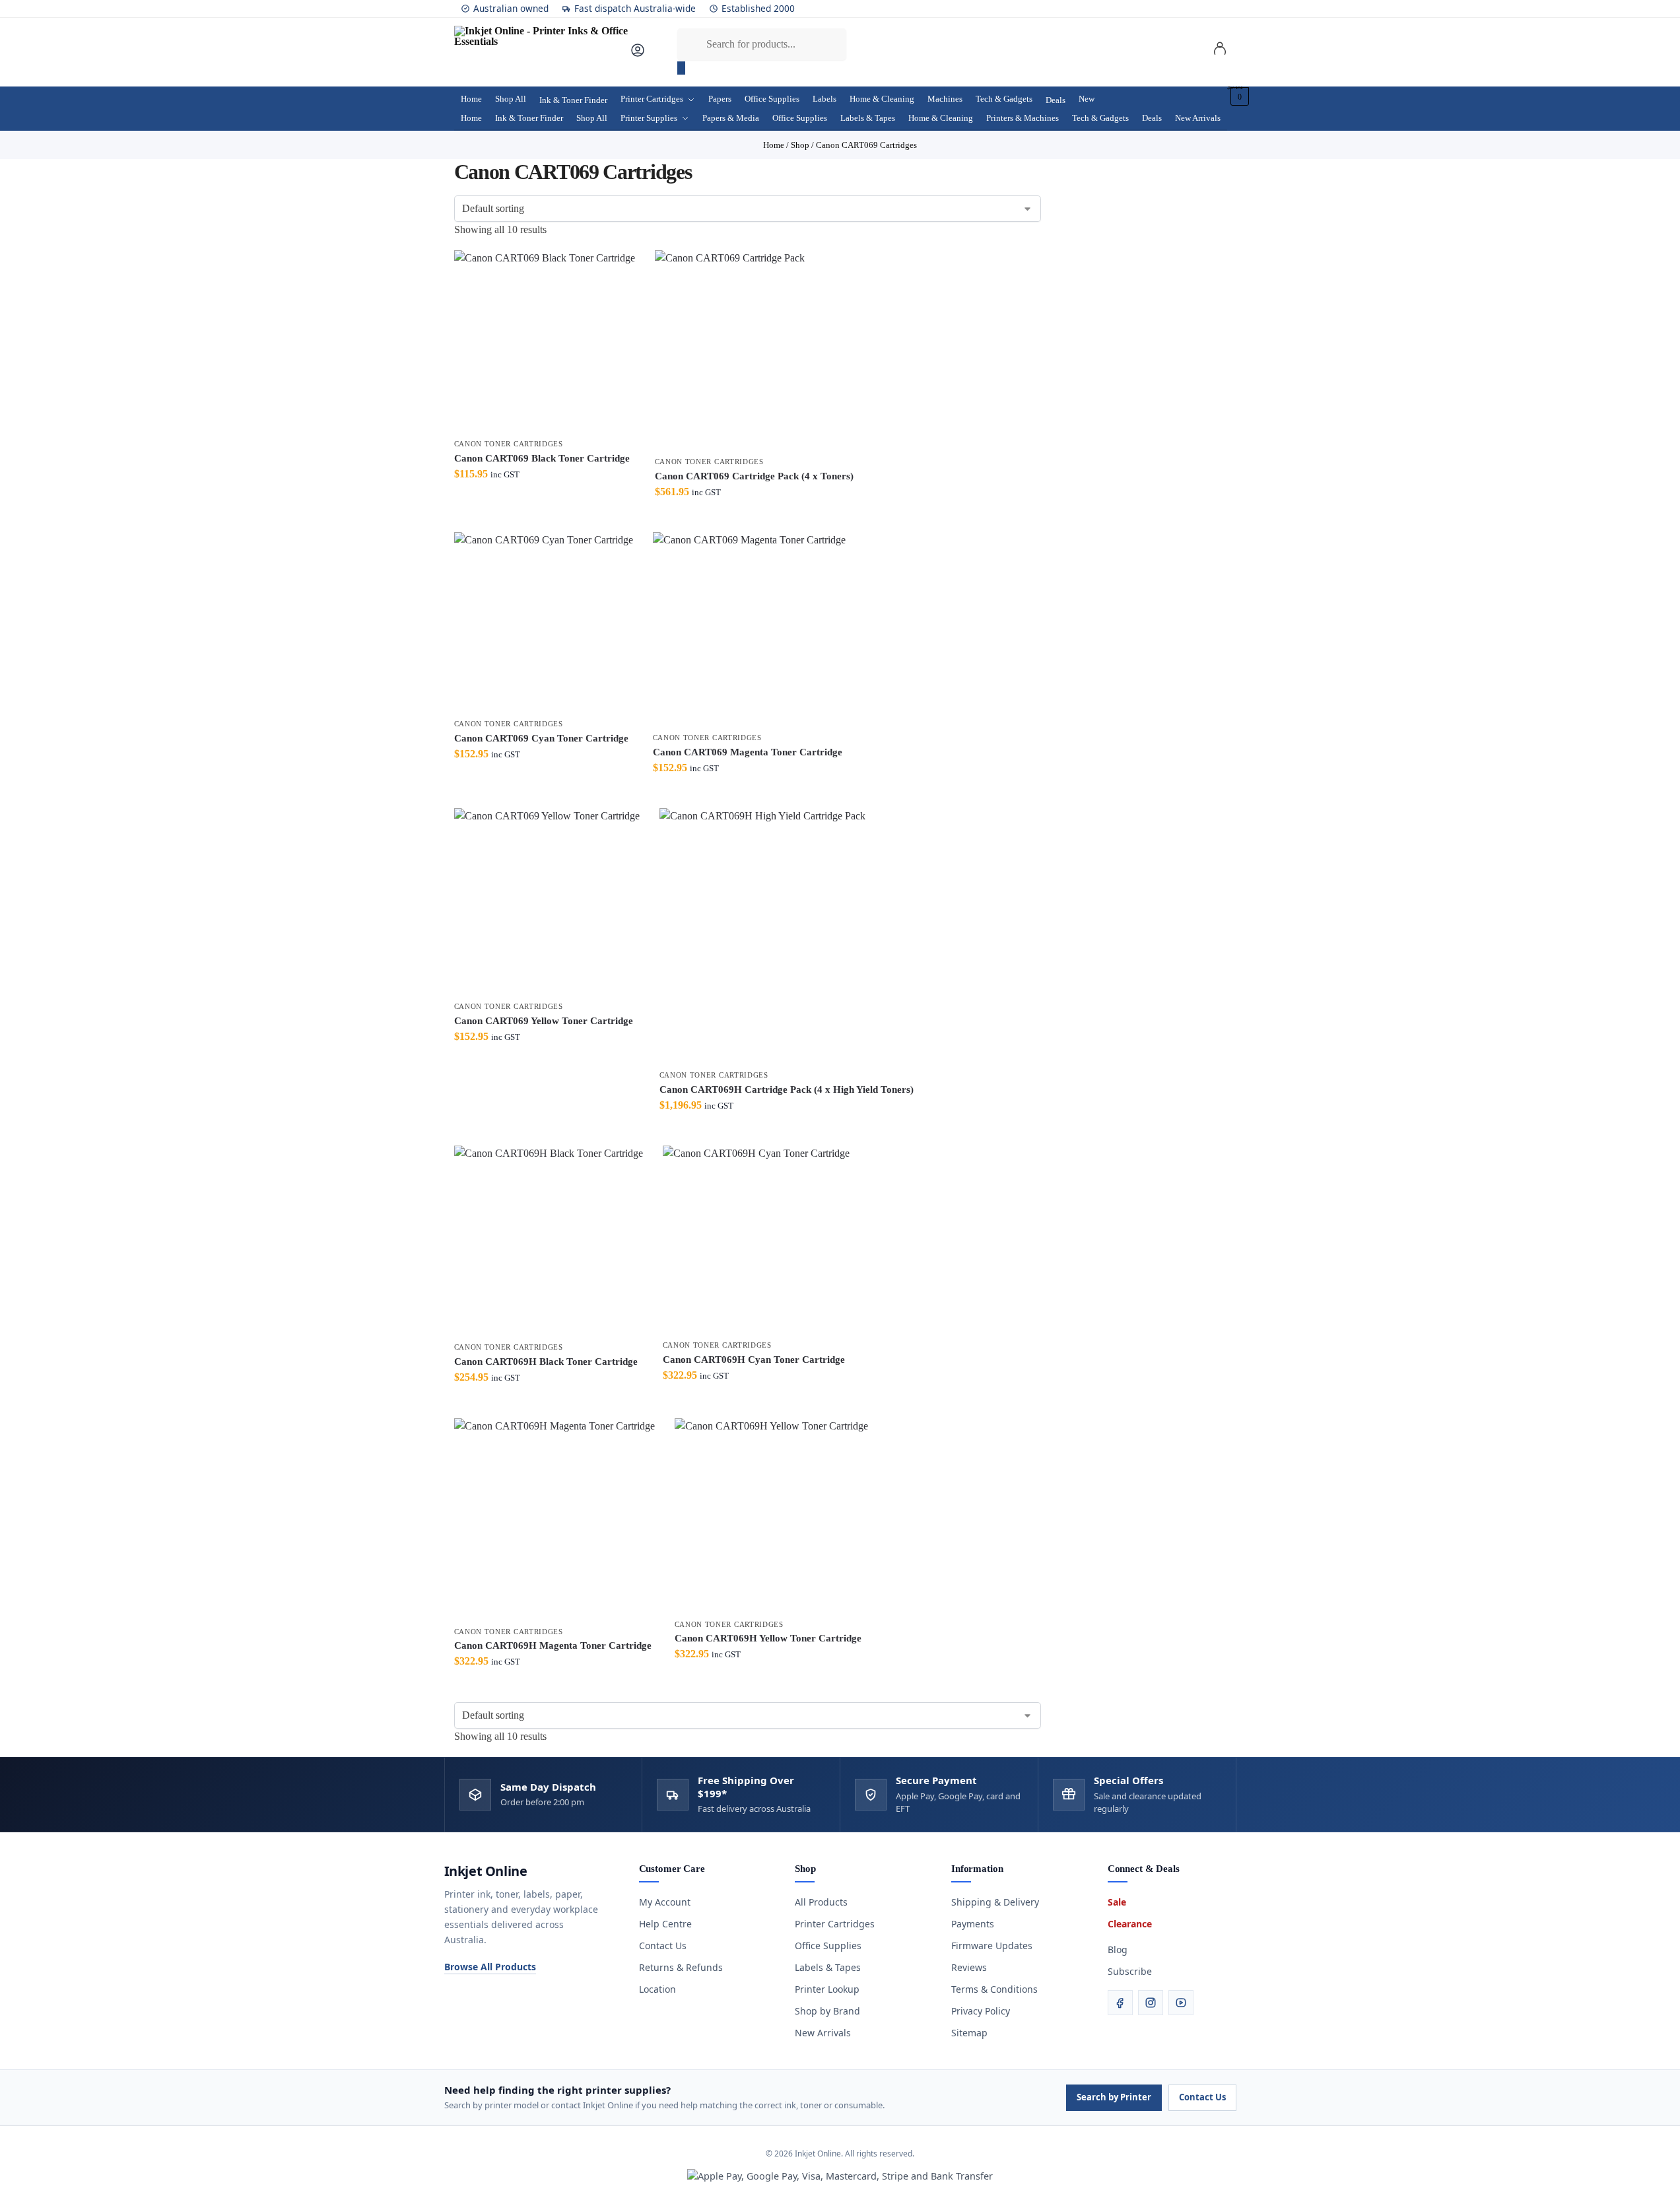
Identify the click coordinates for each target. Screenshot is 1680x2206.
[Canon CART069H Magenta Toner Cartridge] (554, 1519)
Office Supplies (828, 1946)
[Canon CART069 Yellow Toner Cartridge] (547, 901)
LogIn (1220, 51)
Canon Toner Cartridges (509, 444)
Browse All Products (490, 1967)
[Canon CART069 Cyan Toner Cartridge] (544, 622)
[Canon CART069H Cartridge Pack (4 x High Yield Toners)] (787, 935)
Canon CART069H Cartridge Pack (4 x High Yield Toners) (787, 1089)
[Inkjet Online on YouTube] (1181, 2003)
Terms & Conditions (994, 1989)
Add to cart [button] (545, 519)
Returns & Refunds (681, 1967)
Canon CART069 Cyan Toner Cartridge (541, 738)
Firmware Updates (992, 1946)
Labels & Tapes (828, 1967)
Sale (1117, 1902)
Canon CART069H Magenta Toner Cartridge (553, 1645)
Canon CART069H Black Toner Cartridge (546, 1362)
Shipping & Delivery (995, 1902)
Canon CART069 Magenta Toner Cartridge (748, 752)
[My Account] (638, 54)
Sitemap (969, 2033)
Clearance (1130, 1924)
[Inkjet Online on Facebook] (1120, 2003)
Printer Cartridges (835, 1924)
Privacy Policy (981, 2011)
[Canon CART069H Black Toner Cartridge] (549, 1240)
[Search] (681, 68)
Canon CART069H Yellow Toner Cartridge (768, 1638)
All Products (821, 1902)
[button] (1238, 96)
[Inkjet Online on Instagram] (1151, 2003)
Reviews (969, 1967)
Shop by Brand (827, 2011)
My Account (665, 1902)
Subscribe (1130, 1971)
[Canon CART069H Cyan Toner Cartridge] (756, 1239)
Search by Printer (1114, 2097)
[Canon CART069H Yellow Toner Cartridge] (771, 1515)
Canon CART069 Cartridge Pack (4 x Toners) (754, 476)
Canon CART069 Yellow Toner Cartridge (544, 1021)
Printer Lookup (827, 1989)
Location (657, 1989)
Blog (1118, 1949)
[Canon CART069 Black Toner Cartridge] (545, 341)
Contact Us (663, 1946)
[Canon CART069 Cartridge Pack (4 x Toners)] (754, 350)
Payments (973, 1924)
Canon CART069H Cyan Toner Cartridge (754, 1360)
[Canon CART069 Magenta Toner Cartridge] (749, 629)
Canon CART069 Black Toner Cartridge (542, 458)
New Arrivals (823, 2033)
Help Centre (665, 1924)
